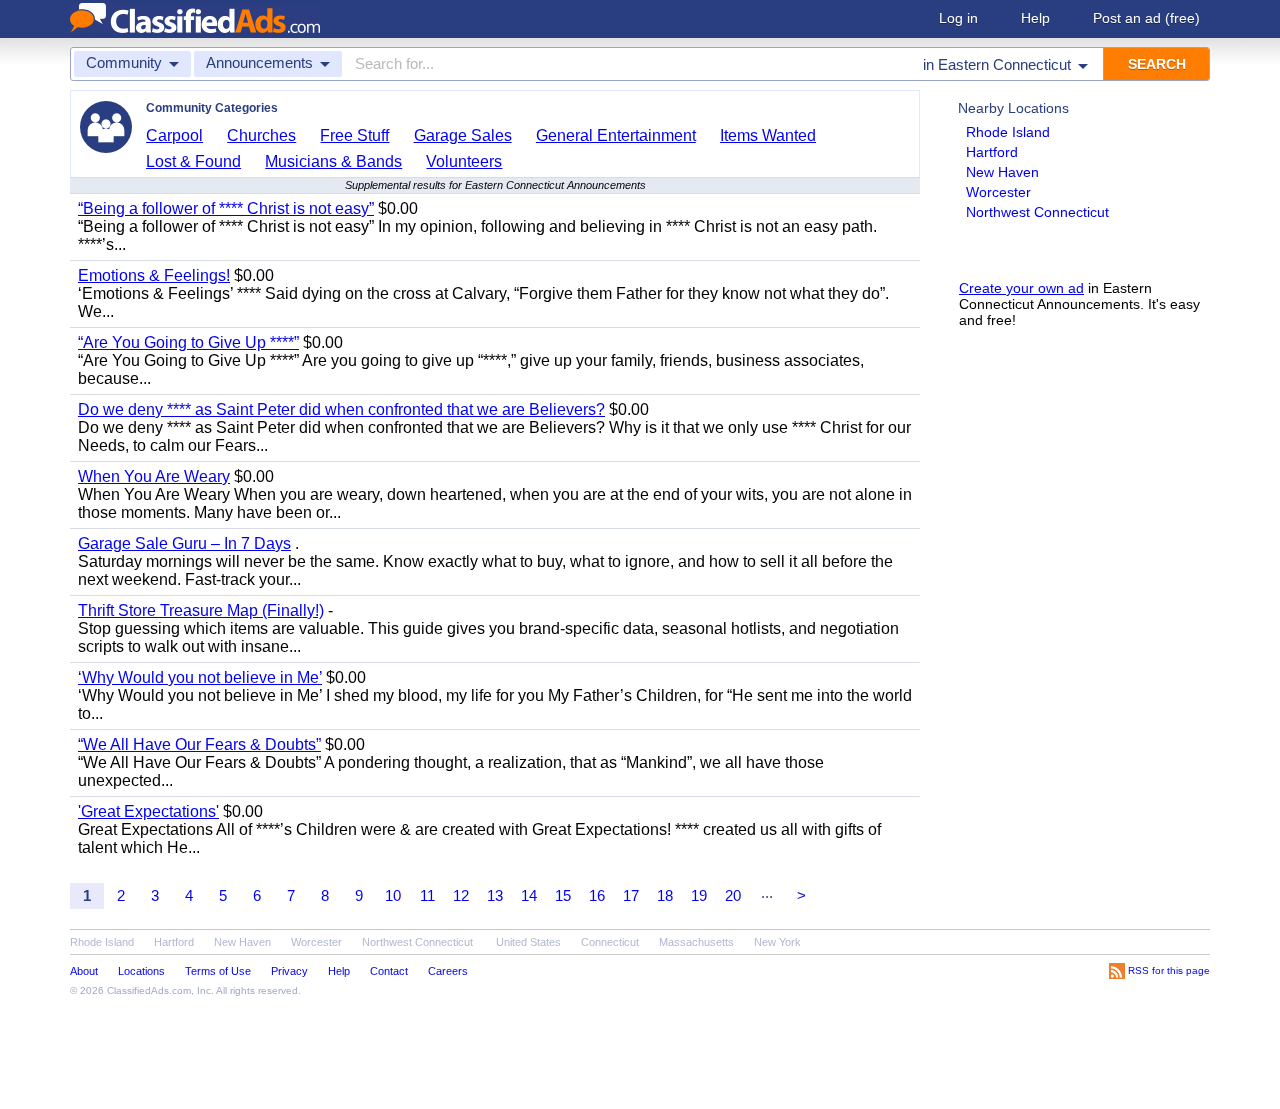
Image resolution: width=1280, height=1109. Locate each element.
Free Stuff (354, 135)
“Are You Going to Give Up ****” (188, 342)
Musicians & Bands (333, 161)
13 (495, 895)
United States (528, 942)
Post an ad (1146, 18)
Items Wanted (768, 135)
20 (733, 895)
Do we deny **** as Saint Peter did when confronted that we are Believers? (341, 409)
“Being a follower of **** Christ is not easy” (226, 208)
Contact (389, 971)
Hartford (992, 152)
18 (665, 895)
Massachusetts (696, 942)
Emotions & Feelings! (154, 275)
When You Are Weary (154, 476)
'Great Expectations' (148, 811)
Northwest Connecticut (1037, 212)
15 (563, 895)
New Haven (1002, 172)
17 (631, 895)
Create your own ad (1021, 288)
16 (597, 895)
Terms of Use (218, 971)
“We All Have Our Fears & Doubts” (199, 744)
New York (777, 942)
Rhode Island (1008, 132)
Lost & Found (193, 161)
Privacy (289, 971)
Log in (958, 18)
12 (461, 895)
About (84, 971)
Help (1035, 18)
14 (529, 895)
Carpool (174, 135)
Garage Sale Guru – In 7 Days (184, 543)
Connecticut (610, 942)
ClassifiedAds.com (149, 990)
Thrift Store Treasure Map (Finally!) (201, 610)
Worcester (998, 192)
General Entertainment (616, 135)
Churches (261, 135)
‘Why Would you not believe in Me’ (200, 677)
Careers (448, 971)
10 (393, 895)
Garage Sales (463, 135)
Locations (141, 971)
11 (427, 895)
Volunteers (464, 161)
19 (699, 895)
